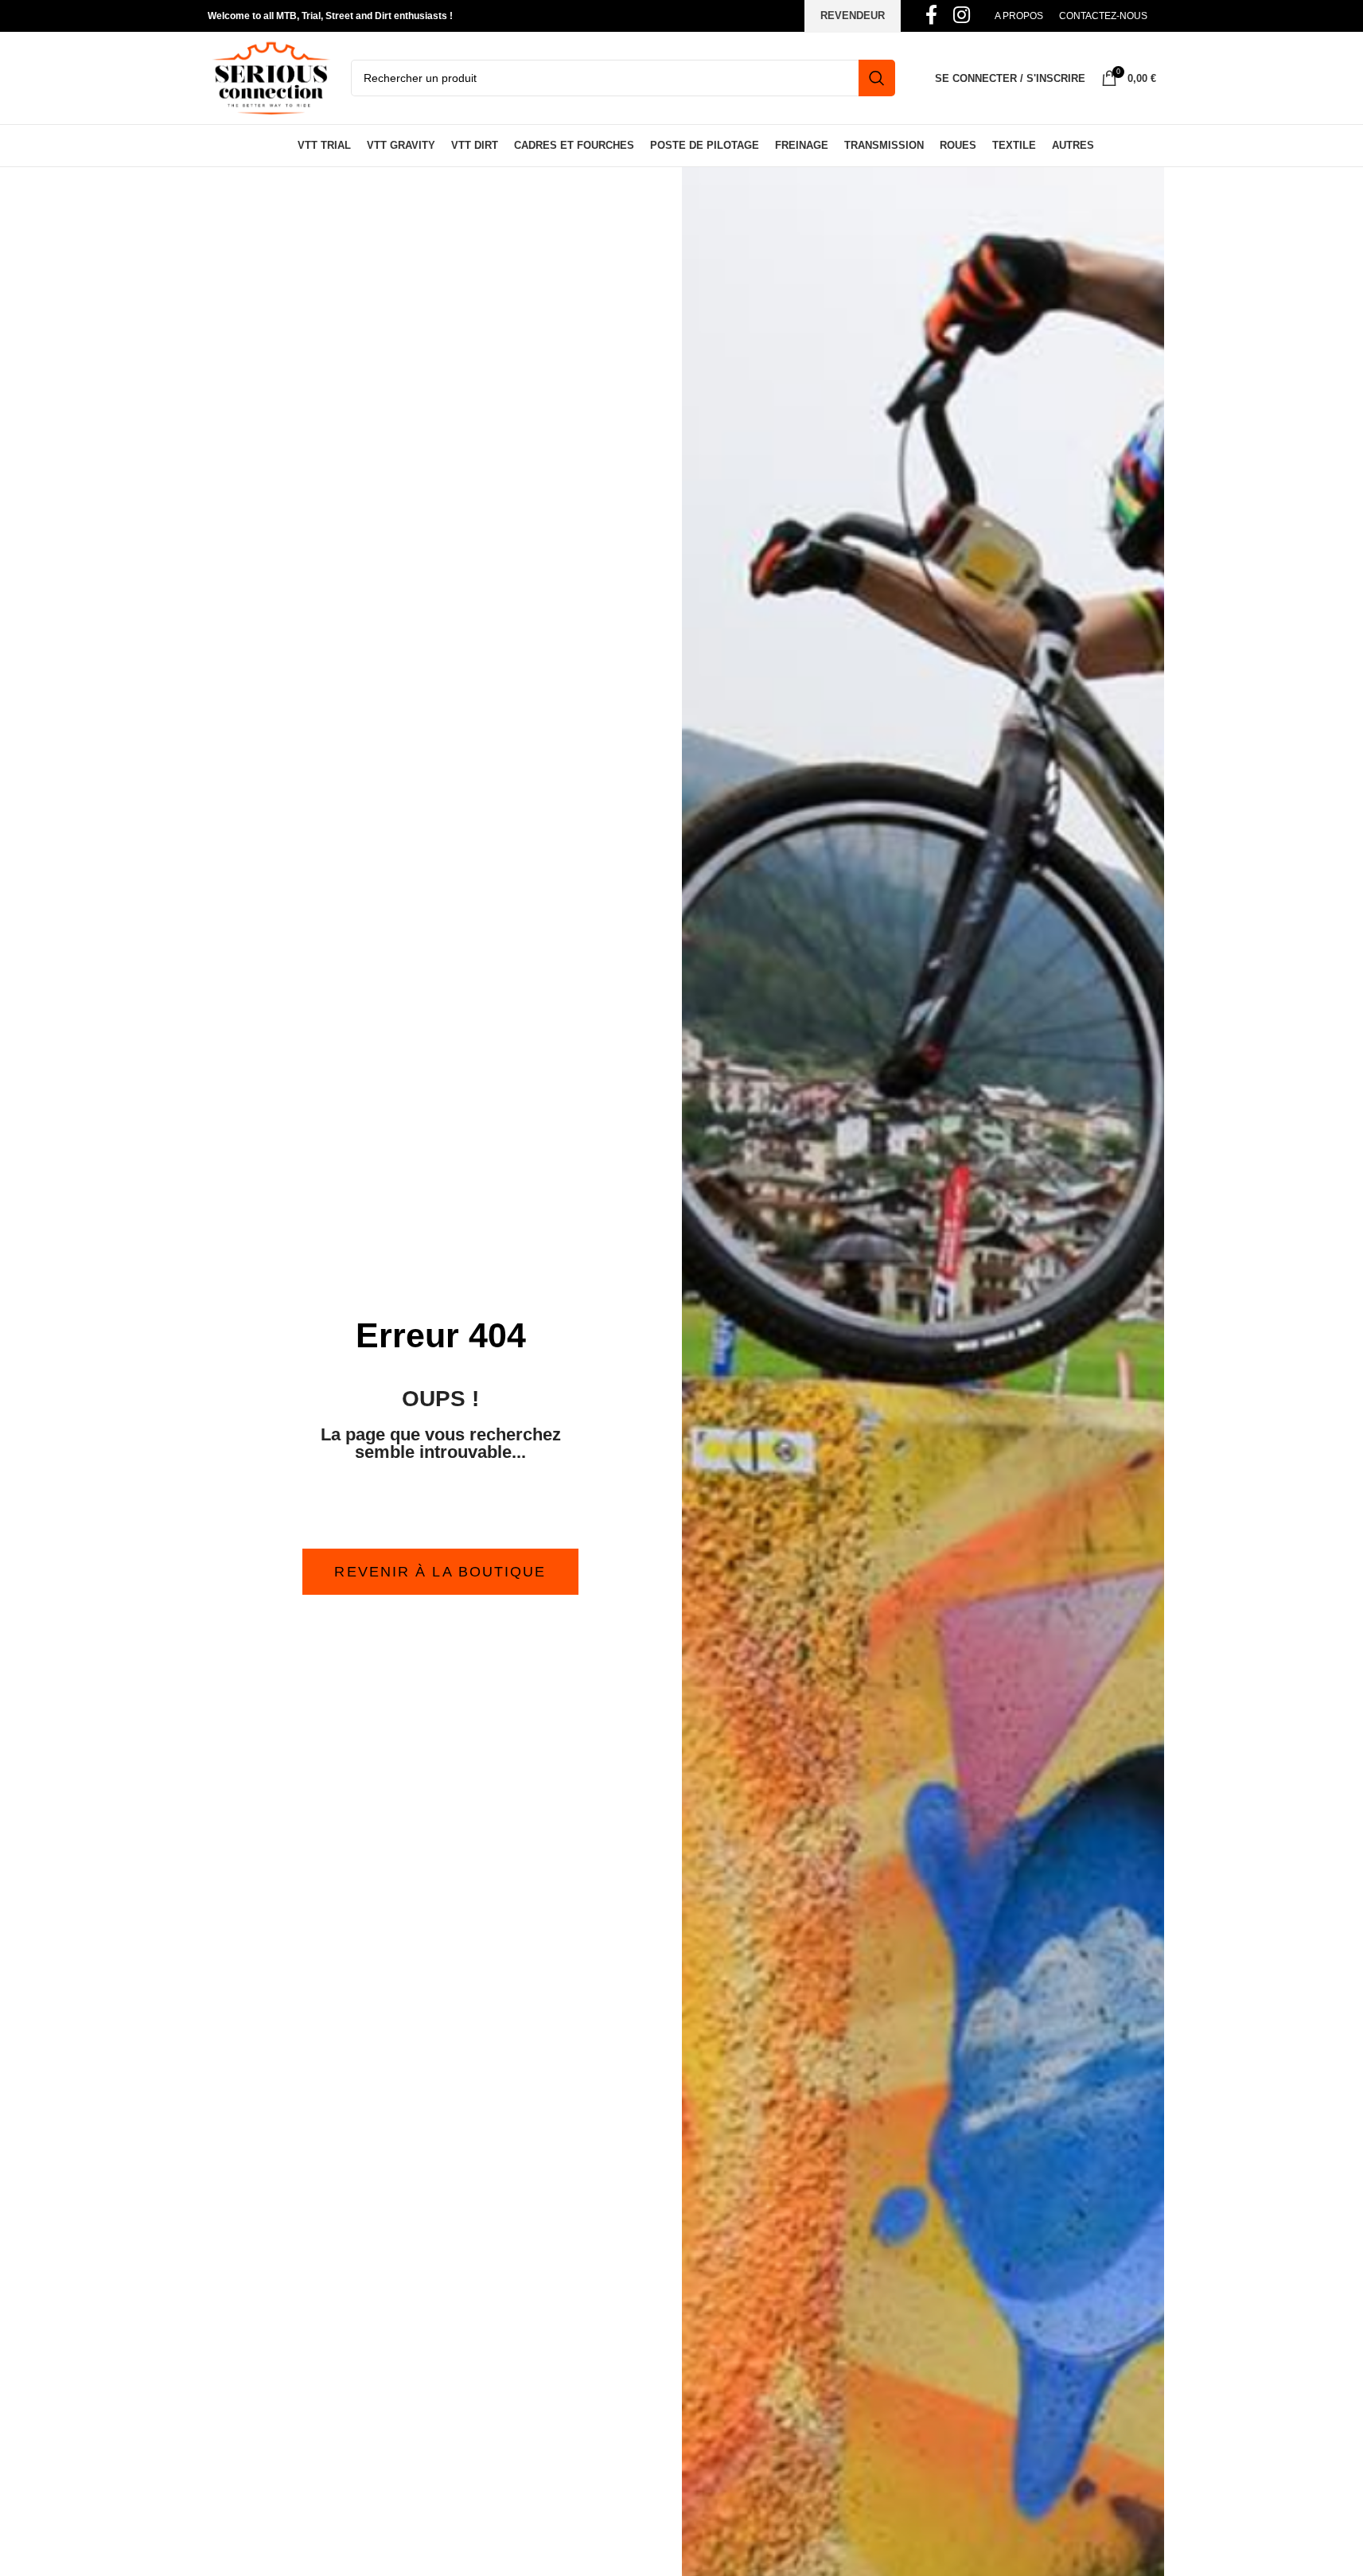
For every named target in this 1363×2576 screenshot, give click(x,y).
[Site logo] (271, 77)
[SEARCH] (877, 78)
